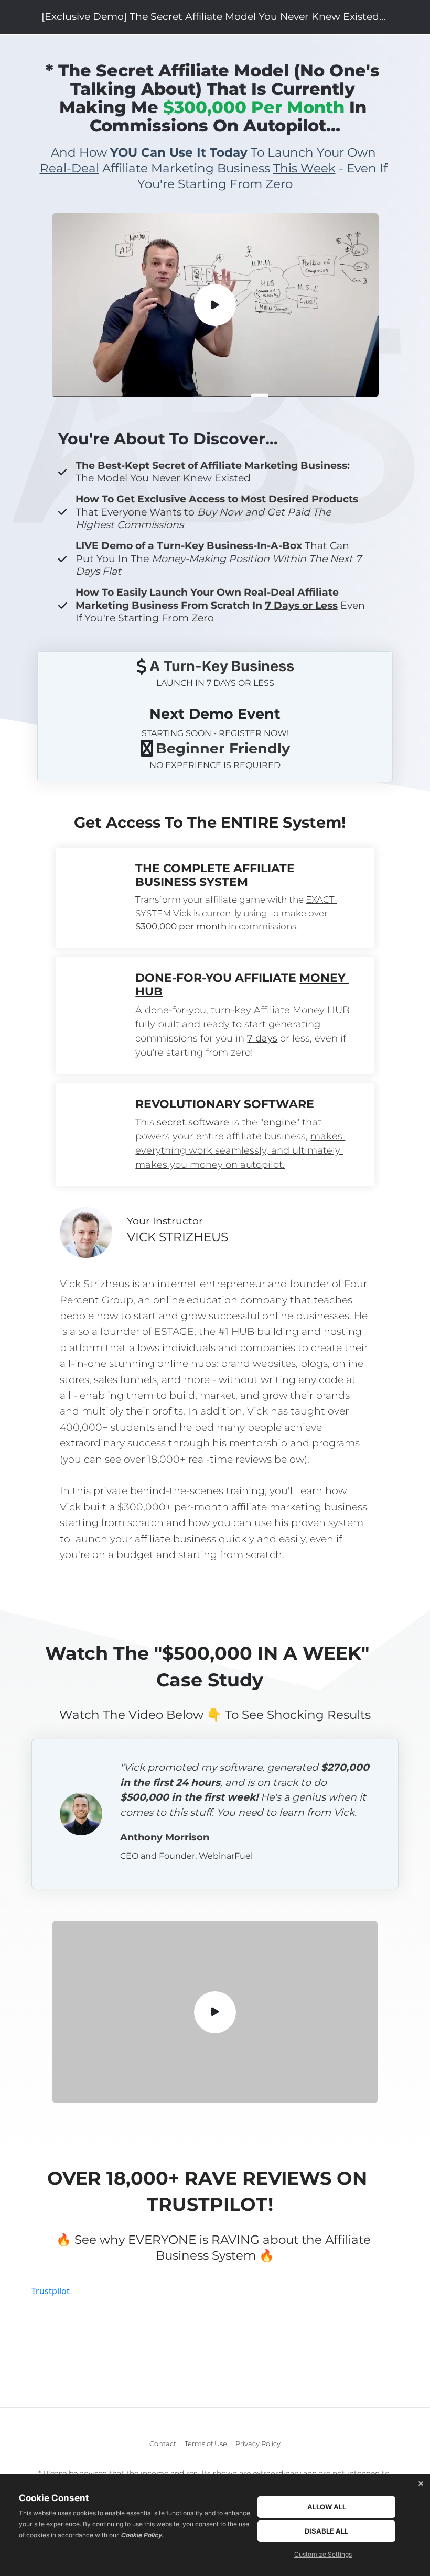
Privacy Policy (258, 2443)
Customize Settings (323, 2554)
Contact (163, 2443)
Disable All (326, 2531)
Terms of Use (206, 2443)
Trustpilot (51, 2291)
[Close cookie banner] (421, 2483)
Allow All (327, 2507)
